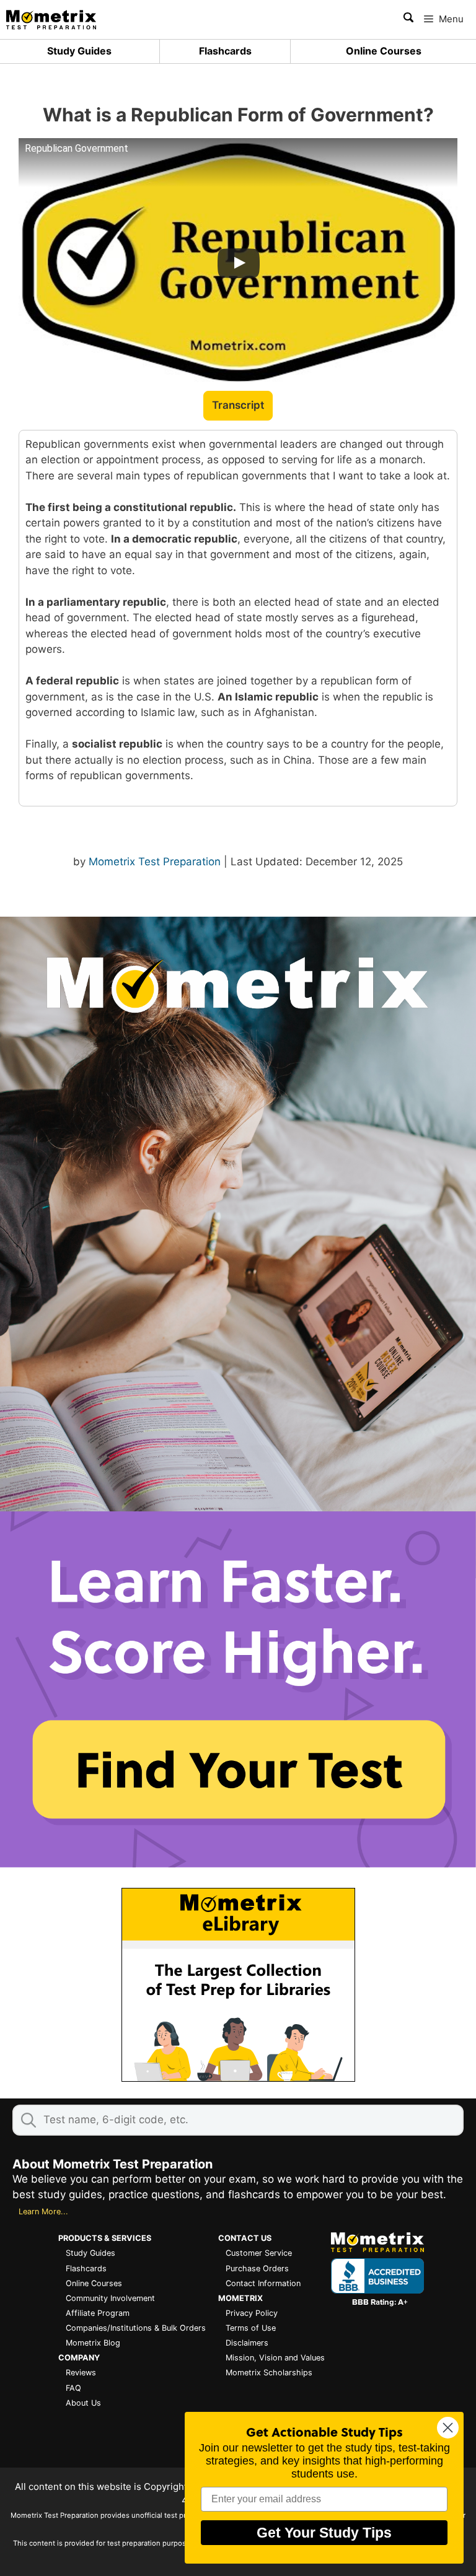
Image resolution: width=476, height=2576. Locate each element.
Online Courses (384, 51)
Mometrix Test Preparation (155, 862)
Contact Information (263, 2283)
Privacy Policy (252, 2313)
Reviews (81, 2373)
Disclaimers (247, 2343)
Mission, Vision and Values (275, 2358)
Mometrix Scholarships (269, 2373)
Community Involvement (110, 2298)
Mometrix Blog (93, 2343)
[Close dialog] (448, 2428)
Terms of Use (251, 2328)
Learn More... (43, 2211)
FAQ (73, 2388)
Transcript (238, 405)
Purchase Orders (257, 2268)
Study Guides (79, 51)
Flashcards (225, 51)
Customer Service (259, 2253)
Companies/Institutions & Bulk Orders (136, 2328)
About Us (83, 2403)
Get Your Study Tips (324, 2533)
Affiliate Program (98, 2313)
